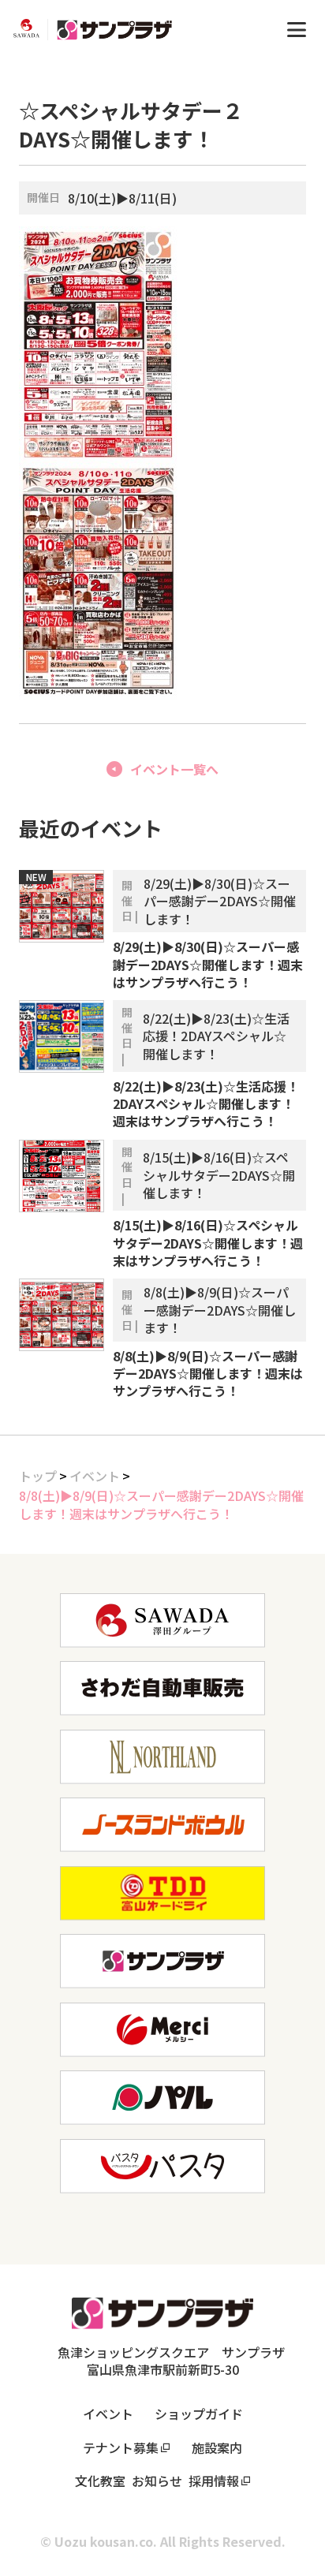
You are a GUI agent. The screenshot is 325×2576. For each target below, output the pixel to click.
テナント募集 (121, 2447)
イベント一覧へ (174, 769)
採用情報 (214, 2481)
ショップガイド (199, 2414)
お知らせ (157, 2481)
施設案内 (217, 2447)
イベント (95, 1476)
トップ (38, 1476)
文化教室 (100, 2481)
